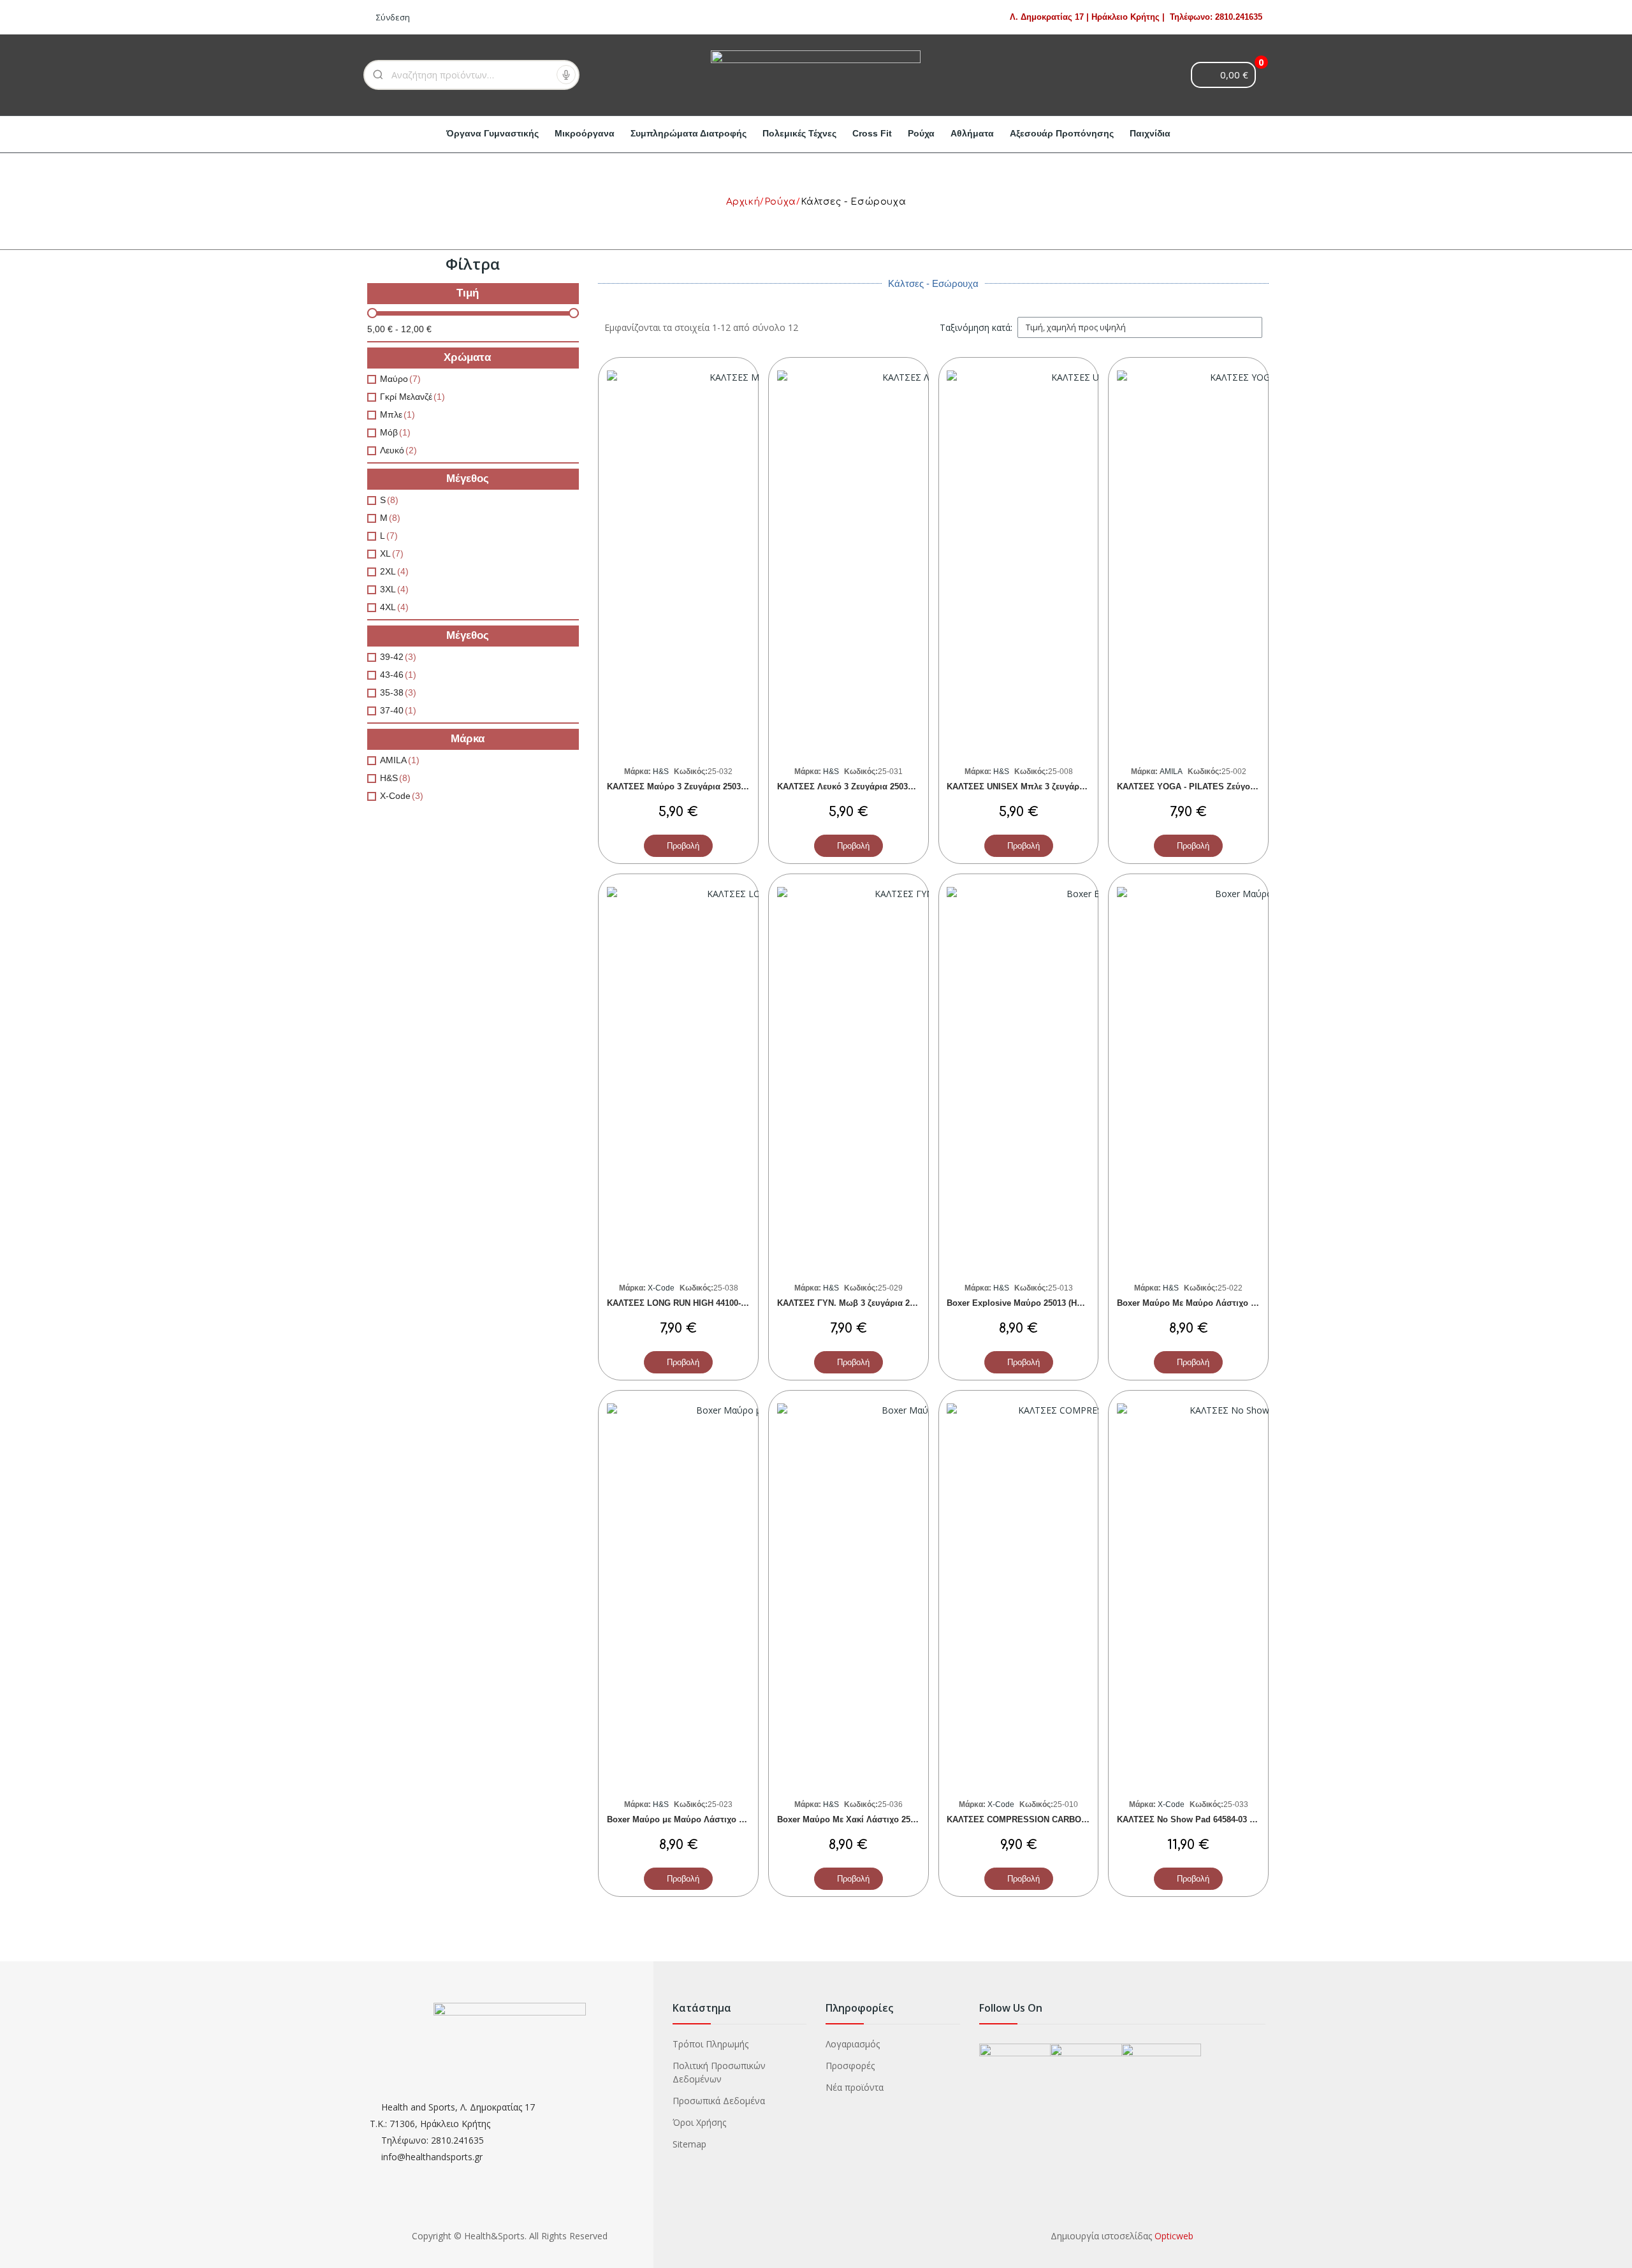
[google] (422, 2185)
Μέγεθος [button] (468, 479)
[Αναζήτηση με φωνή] (566, 75)
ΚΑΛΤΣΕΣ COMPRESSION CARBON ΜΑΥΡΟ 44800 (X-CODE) (1065, 1819)
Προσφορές (850, 2066)
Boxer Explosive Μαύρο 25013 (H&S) (1019, 1303)
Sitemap (689, 2144)
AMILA (1170, 772)
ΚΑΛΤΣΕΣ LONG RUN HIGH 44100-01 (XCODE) (697, 1303)
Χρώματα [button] (467, 358)
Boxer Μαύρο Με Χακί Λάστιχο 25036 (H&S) (863, 1819)
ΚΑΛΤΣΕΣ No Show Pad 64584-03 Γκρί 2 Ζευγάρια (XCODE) (1233, 1819)
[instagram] (397, 2185)
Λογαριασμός (853, 2044)
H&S (660, 772)
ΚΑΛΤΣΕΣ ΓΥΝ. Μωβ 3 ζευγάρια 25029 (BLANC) (870, 1303)
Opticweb (1174, 2236)
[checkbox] (372, 379)
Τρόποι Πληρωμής (710, 2044)
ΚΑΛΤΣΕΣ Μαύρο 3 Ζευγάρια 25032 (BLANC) (694, 786)
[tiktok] (447, 2185)
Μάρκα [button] (468, 739)
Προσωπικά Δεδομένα (719, 2101)
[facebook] (373, 2185)
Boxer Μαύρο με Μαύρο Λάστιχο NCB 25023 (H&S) (706, 1819)
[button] (678, 846)
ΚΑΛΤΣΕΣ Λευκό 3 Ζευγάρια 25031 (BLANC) (863, 786)
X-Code (660, 1288)
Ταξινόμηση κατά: (976, 327)
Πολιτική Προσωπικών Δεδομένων (719, 2072)
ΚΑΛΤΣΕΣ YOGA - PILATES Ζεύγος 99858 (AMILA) (1215, 786)
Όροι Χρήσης (699, 2122)
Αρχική (743, 202)
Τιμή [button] (468, 293)
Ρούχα (780, 202)
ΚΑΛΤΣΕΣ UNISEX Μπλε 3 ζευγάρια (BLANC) (1035, 786)
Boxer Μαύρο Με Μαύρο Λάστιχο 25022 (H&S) (1207, 1303)
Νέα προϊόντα (855, 2087)
